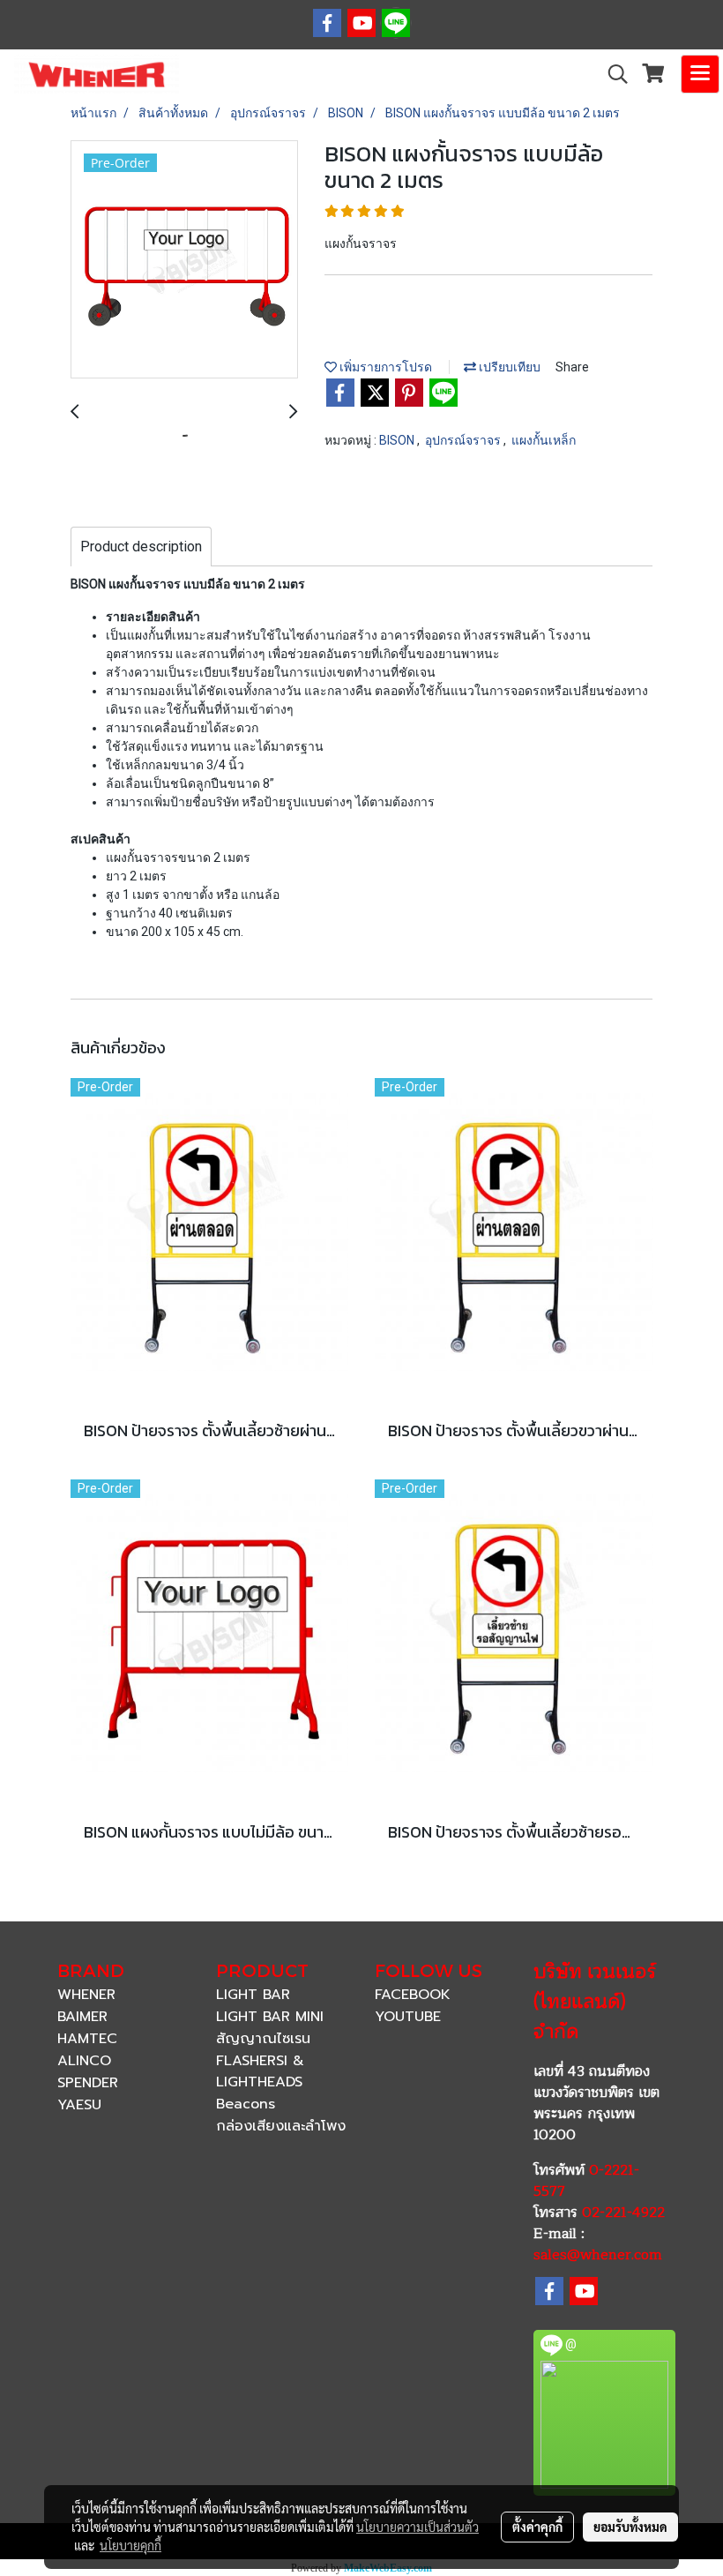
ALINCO (84, 2061)
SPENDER (88, 2083)
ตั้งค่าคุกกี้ (537, 2527)
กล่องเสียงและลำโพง (281, 2126)
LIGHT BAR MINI (270, 2017)
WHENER (86, 1995)
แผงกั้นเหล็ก (544, 440)
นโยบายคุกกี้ (130, 2545)
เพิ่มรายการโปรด (384, 367)
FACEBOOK (413, 1995)
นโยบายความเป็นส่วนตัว (417, 2527)
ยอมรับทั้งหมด (630, 2527)
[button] (612, 74)
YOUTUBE (408, 2017)
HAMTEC (87, 2039)
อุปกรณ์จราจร (464, 440)
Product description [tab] (141, 547)
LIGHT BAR (253, 1995)
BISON (398, 440)
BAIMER (82, 2017)
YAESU (79, 2105)
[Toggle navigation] (700, 74)
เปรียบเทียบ (508, 367)
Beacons (246, 2104)
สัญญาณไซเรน (263, 2039)
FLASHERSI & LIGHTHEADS (260, 2071)
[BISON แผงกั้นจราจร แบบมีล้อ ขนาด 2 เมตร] (184, 260)
